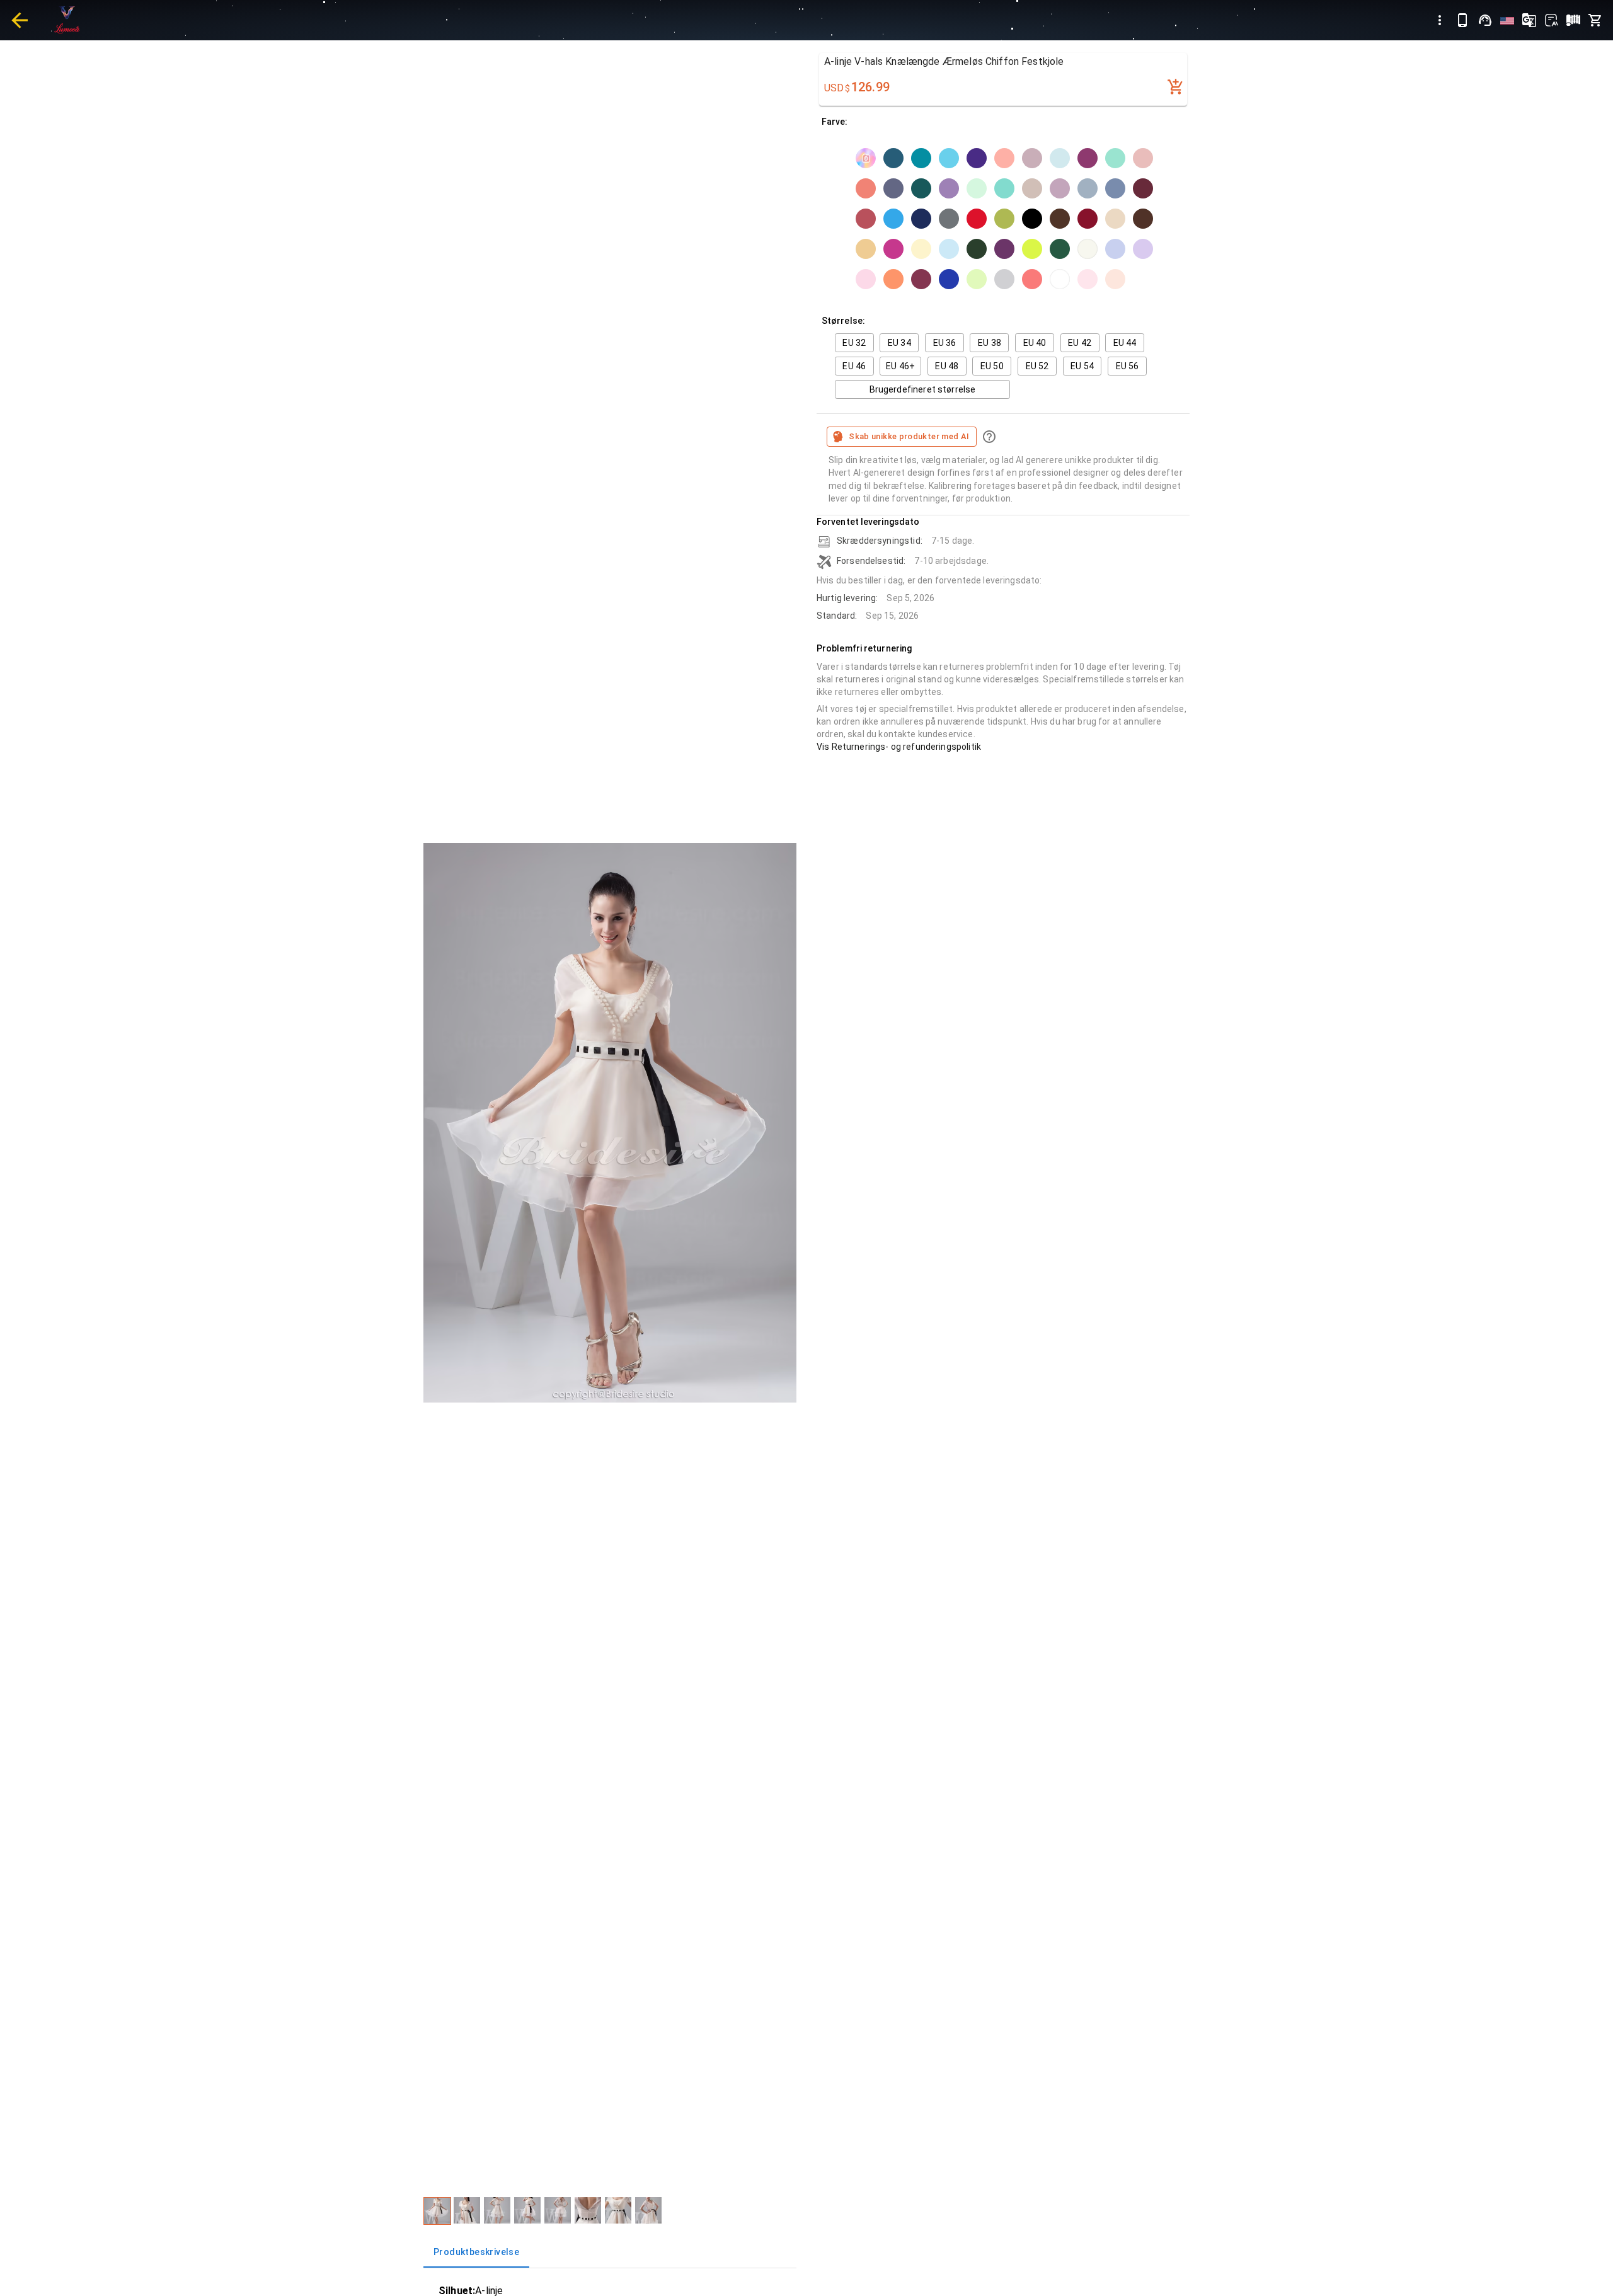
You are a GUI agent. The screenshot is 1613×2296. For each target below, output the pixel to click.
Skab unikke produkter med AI (909, 436)
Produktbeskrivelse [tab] (476, 2252)
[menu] (1440, 20)
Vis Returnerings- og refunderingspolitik (899, 747)
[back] (20, 20)
